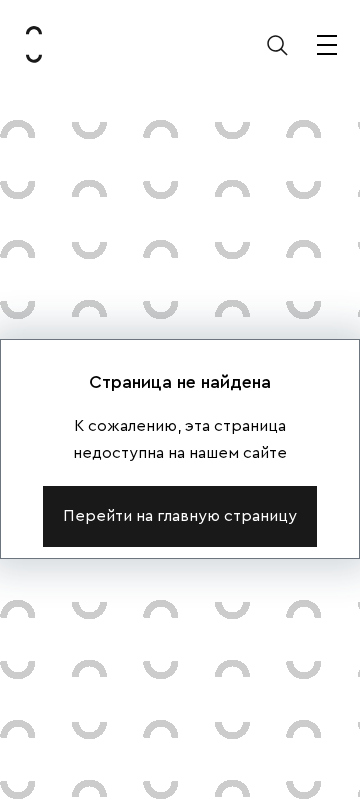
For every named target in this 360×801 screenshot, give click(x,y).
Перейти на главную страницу (180, 516)
